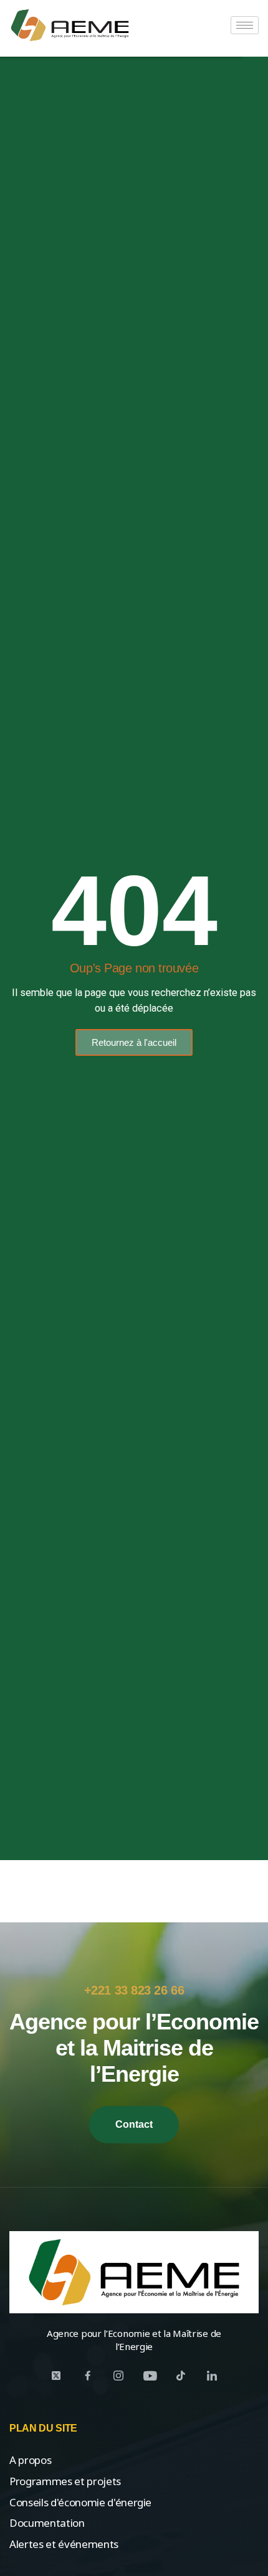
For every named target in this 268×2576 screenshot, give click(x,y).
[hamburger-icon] (245, 25)
